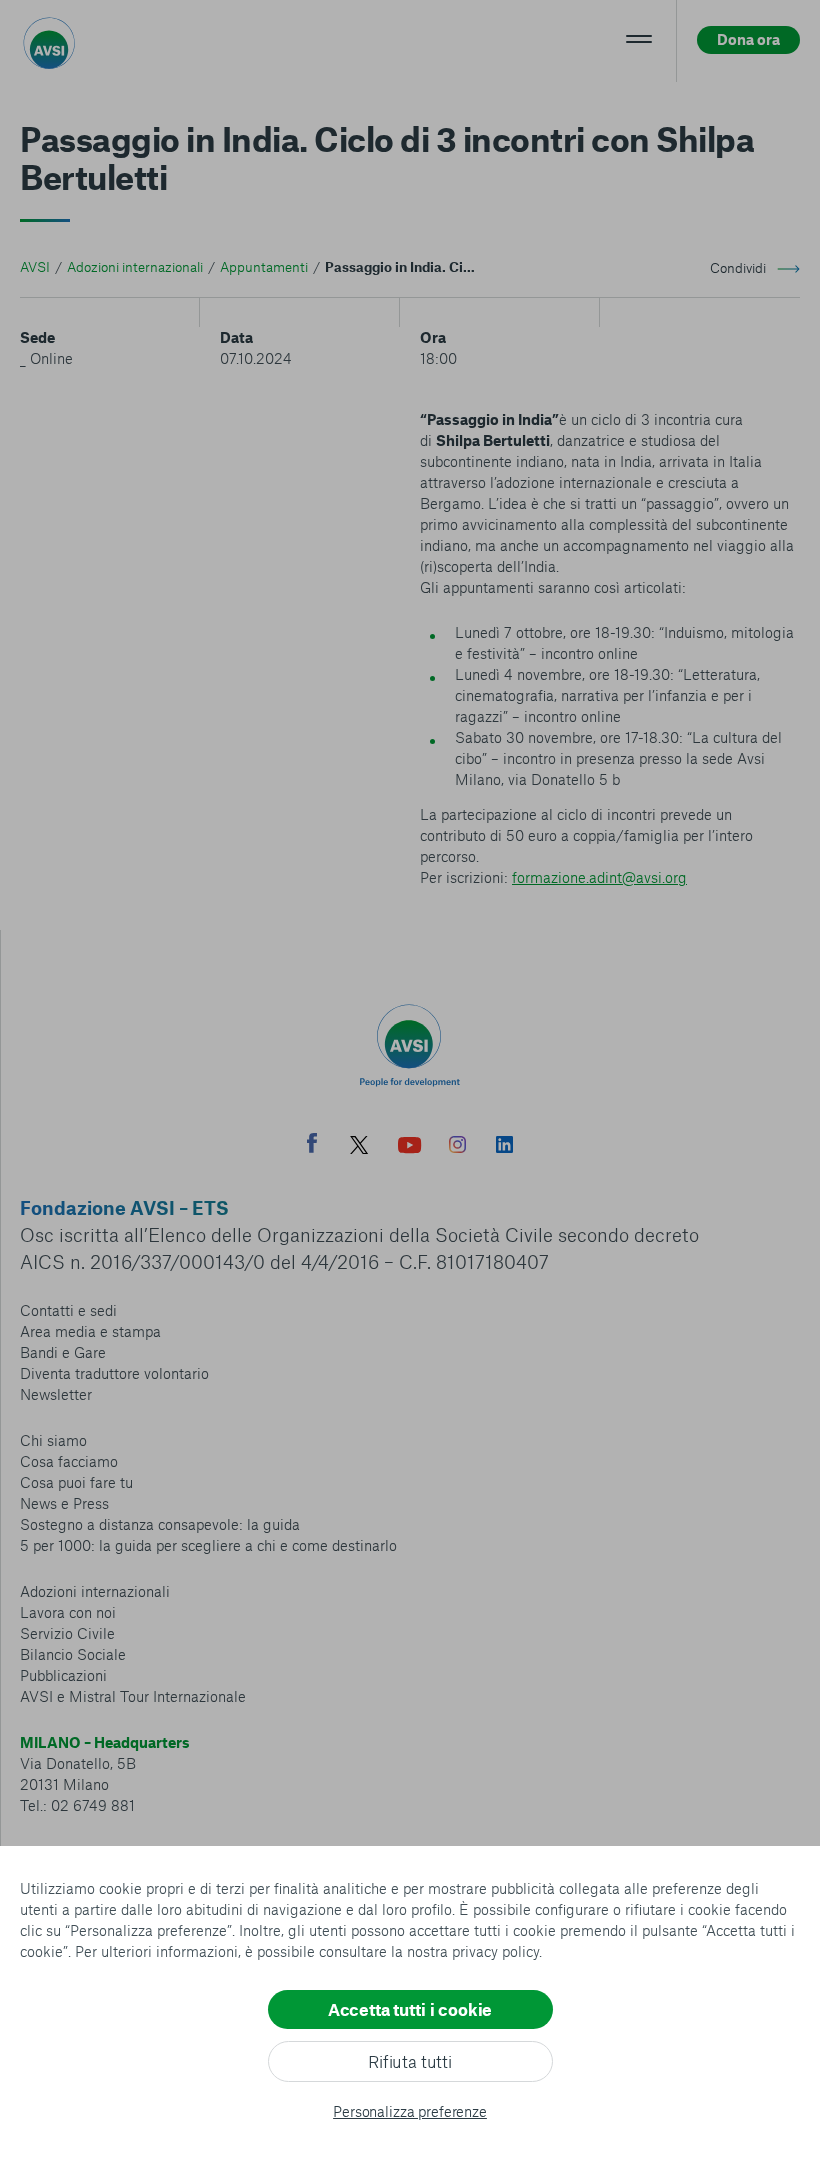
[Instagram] (457, 1147)
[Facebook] (312, 1145)
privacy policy (495, 1951)
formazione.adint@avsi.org (599, 877)
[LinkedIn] (504, 1147)
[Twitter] (359, 1147)
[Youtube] (410, 1147)
